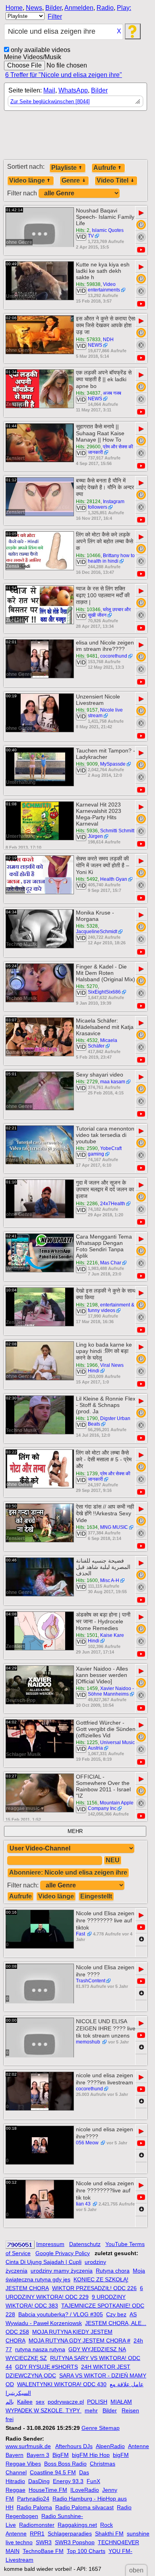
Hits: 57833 (88, 340)
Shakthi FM (109, 2534)
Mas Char (111, 1263)
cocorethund (114, 656)
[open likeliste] (138, 101)
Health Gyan (114, 879)
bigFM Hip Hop (91, 2455)
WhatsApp (73, 90)
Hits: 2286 (87, 1204)
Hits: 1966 (87, 1365)
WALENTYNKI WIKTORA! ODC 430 (62, 2384)
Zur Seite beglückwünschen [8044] (50, 101)
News (34, 8)
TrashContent (91, 1981)
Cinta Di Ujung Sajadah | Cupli (44, 2262)
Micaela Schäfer (103, 1043)
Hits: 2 (83, 230)
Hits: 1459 (87, 1688)
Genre (71, 180)
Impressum (50, 2244)
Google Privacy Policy (63, 2253)
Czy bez (116, 2314)
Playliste (64, 168)
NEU (113, 1860)
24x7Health (113, 1204)
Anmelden (79, 8)
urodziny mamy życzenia (62, 2271)
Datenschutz (85, 2244)
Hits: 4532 (87, 1040)
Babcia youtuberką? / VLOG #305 (61, 2314)
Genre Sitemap (101, 2428)
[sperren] (141, 237)
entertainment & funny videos (111, 1308)
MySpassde (113, 764)
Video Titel (112, 180)
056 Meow (88, 2143)
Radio (105, 8)
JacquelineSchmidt (97, 932)
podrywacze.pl (66, 2402)
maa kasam (113, 1082)
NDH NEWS (101, 342)
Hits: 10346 (88, 610)
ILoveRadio (85, 2490)
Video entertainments (104, 287)
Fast (81, 1934)
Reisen (130, 2410)
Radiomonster (37, 2525)
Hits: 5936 (87, 831)
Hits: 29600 (88, 447)
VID (81, 237)
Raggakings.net (77, 2525)
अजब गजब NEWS (105, 396)
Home (14, 8)
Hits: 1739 (87, 1474)
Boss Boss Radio (65, 2464)
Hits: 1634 (87, 1527)
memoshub (89, 2042)
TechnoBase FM (43, 2551)
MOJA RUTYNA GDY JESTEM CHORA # (79, 2341)
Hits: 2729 (87, 1082)
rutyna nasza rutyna (40, 2349)
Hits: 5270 (87, 986)
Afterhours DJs (74, 2446)
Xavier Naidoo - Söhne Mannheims (111, 1691)
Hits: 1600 (87, 1580)
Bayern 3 (38, 2455)
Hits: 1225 (87, 1742)
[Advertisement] (76, 139)
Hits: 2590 (87, 1148)
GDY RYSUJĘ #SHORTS (46, 2367)
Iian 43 (84, 2204)
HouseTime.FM (48, 2490)
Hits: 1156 (87, 1803)
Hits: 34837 (88, 393)
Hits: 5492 (87, 879)
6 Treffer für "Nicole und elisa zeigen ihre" (64, 75)
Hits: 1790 (87, 1418)
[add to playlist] (141, 225)
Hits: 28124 (88, 502)
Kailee (25, 2402)
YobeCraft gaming (105, 1151)
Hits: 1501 (87, 1635)
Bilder (53, 8)
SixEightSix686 (104, 992)
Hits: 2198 (87, 1305)
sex (40, 2402)
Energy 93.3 (68, 2481)
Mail (49, 90)
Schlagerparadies (70, 2534)
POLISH (97, 2402)
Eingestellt (96, 1896)
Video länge (27, 180)
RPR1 (37, 2534)
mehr (91, 2410)
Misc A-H (110, 1580)
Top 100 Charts (86, 2551)
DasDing (39, 2481)
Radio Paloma (34, 2507)
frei (10, 2419)
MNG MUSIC (114, 1527)
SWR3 (44, 2542)
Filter (55, 16)
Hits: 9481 (87, 656)
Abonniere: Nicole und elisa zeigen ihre (68, 1873)
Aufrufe (105, 168)
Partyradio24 (33, 2499)
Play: (124, 8)
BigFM (61, 2455)
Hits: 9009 (87, 764)
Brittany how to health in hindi (111, 558)
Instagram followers (106, 504)
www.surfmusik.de (28, 2446)
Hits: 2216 (87, 1263)
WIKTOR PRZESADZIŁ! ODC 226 (94, 2288)
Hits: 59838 (88, 284)
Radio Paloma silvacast (84, 2507)
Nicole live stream (105, 713)
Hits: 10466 (88, 556)
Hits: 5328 (87, 926)
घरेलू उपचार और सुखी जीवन (109, 612)
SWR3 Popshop (75, 2542)
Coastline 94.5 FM (53, 2472)
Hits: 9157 (87, 710)
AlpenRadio (110, 2446)
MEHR (75, 1831)
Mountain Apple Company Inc (111, 1806)
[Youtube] (141, 250)
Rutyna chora (113, 2271)
